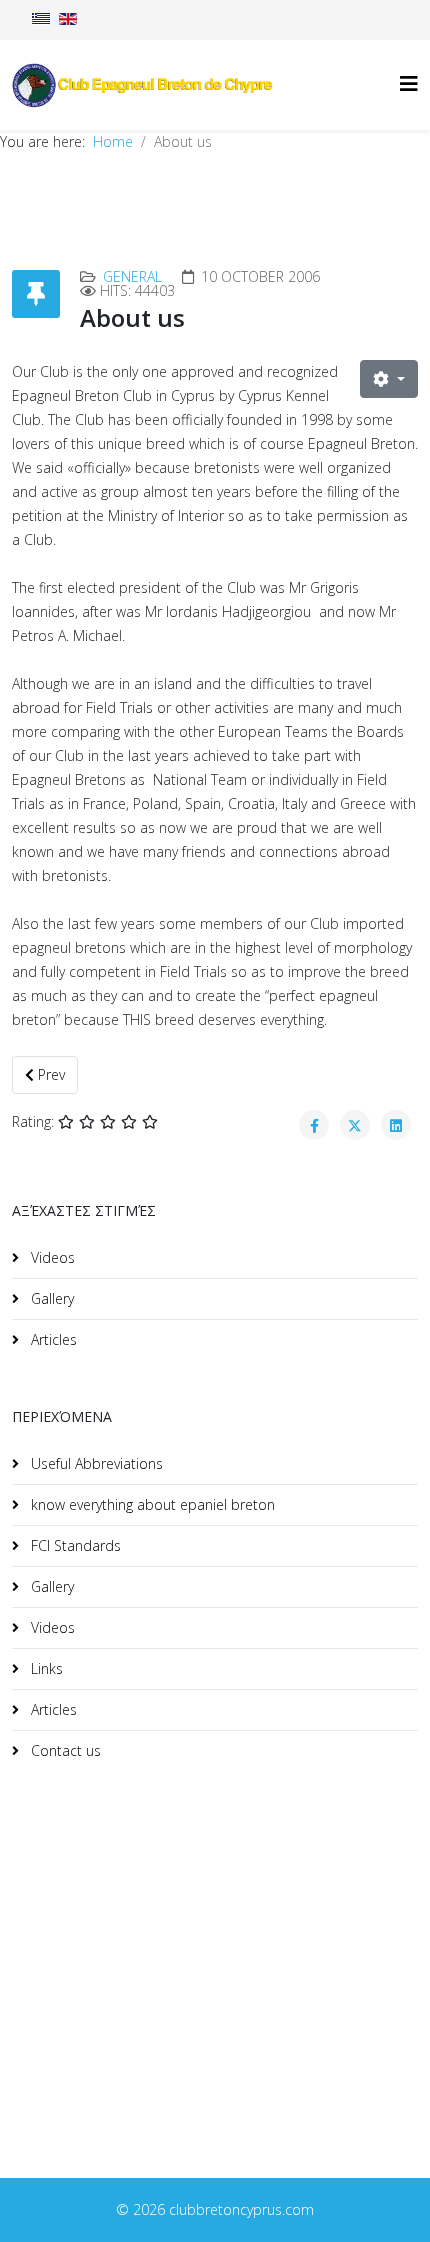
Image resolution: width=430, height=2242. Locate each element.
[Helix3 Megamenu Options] (409, 83)
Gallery (50, 1298)
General (132, 276)
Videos (51, 1257)
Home (113, 141)
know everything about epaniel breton (151, 1504)
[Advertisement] (162, 1946)
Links (45, 1668)
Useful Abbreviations (95, 1463)
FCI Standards (74, 1545)
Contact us (64, 1750)
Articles (52, 1339)
